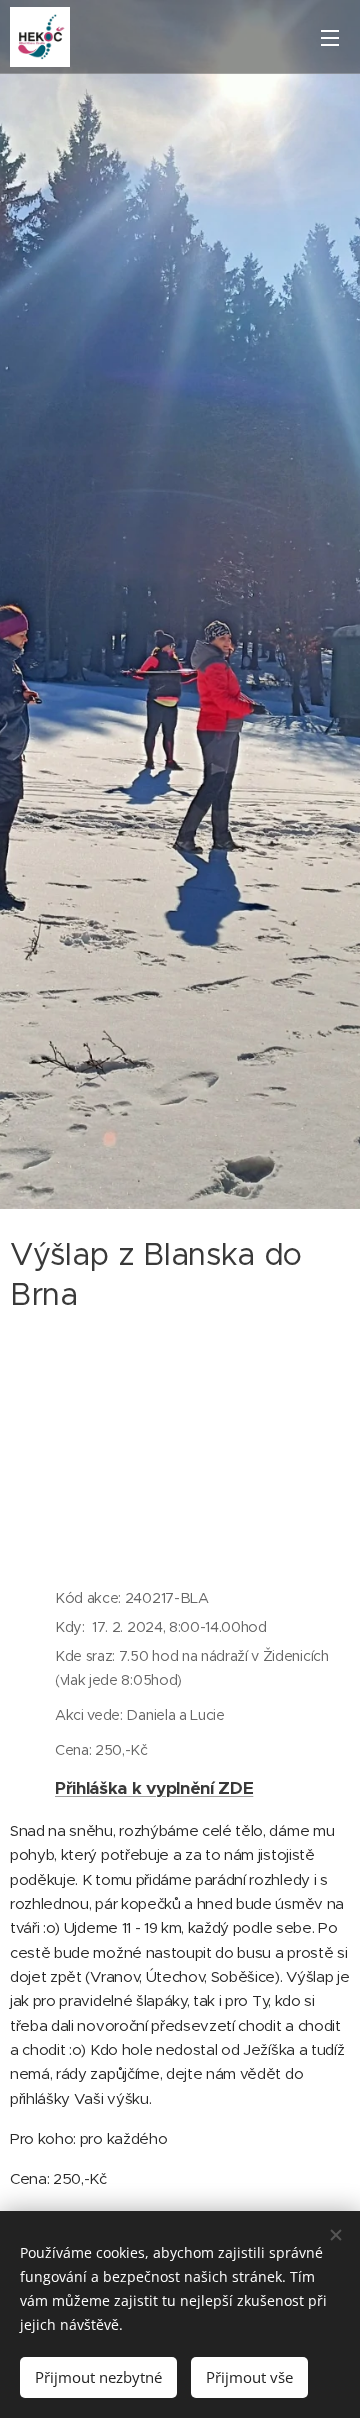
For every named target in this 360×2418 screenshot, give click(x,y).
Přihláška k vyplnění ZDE (154, 1788)
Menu (330, 37)
